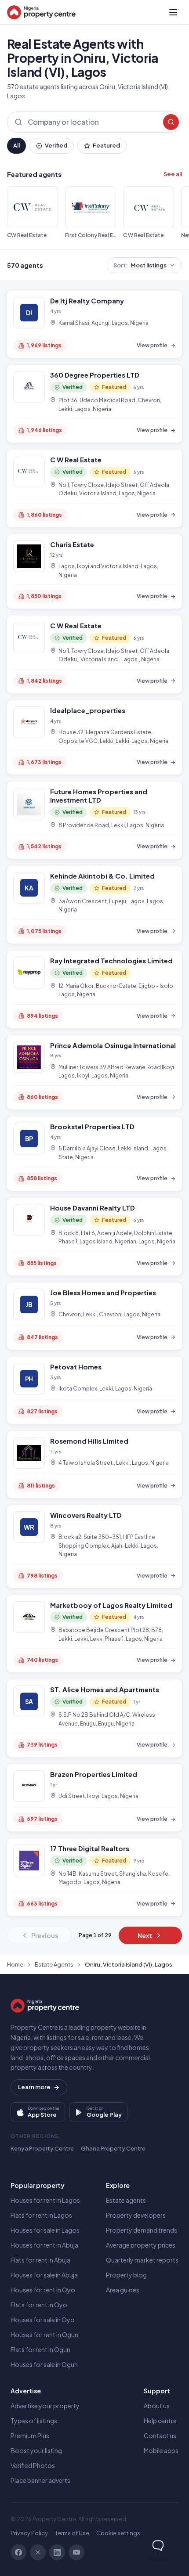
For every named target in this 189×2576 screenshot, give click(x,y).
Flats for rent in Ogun (40, 2349)
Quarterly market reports (142, 2260)
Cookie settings (118, 2533)
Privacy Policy (29, 2533)
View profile (152, 345)
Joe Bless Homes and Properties (103, 1292)
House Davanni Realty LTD (93, 1208)
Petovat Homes (76, 1367)
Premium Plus (30, 2435)
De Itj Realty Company (87, 301)
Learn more (34, 2087)
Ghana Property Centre (113, 2148)
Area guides (123, 2290)
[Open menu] (173, 12)
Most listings (140, 265)
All (16, 145)
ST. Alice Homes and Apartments (105, 1689)
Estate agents (126, 2200)
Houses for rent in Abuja (44, 2245)
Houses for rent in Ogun (44, 2335)
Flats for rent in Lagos (41, 2215)
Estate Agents (54, 1964)
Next (145, 1935)
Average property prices (141, 2245)
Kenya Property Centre (42, 2148)
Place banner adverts (40, 2480)
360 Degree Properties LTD (95, 375)
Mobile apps (161, 2450)
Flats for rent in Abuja (40, 2260)
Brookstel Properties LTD (92, 1126)
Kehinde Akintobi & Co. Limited (102, 876)
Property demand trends (142, 2230)
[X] (38, 2552)
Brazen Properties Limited (94, 1774)
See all (173, 174)
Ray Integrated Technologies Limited (111, 960)
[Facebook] (18, 2552)
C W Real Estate (76, 459)
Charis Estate (72, 544)
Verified (56, 145)
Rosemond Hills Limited (89, 1441)
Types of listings (34, 2421)
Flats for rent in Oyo (39, 2305)
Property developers (136, 2215)
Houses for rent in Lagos (45, 2200)
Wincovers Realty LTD (86, 1515)
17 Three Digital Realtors (90, 1848)
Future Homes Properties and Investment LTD (99, 796)
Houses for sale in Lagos (45, 2230)
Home (15, 1964)
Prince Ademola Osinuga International (113, 1045)
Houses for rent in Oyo (43, 2290)
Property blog (126, 2275)
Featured (106, 145)
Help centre (160, 2421)
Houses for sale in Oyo (43, 2320)
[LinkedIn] (57, 2552)
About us (157, 2406)
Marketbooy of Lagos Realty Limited (111, 1605)
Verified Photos (33, 2465)
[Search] (171, 122)
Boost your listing (36, 2450)
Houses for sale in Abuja (44, 2275)
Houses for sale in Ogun (44, 2364)
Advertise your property (45, 2406)
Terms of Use (72, 2533)
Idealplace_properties (88, 710)
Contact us (160, 2435)
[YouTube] (76, 2552)
